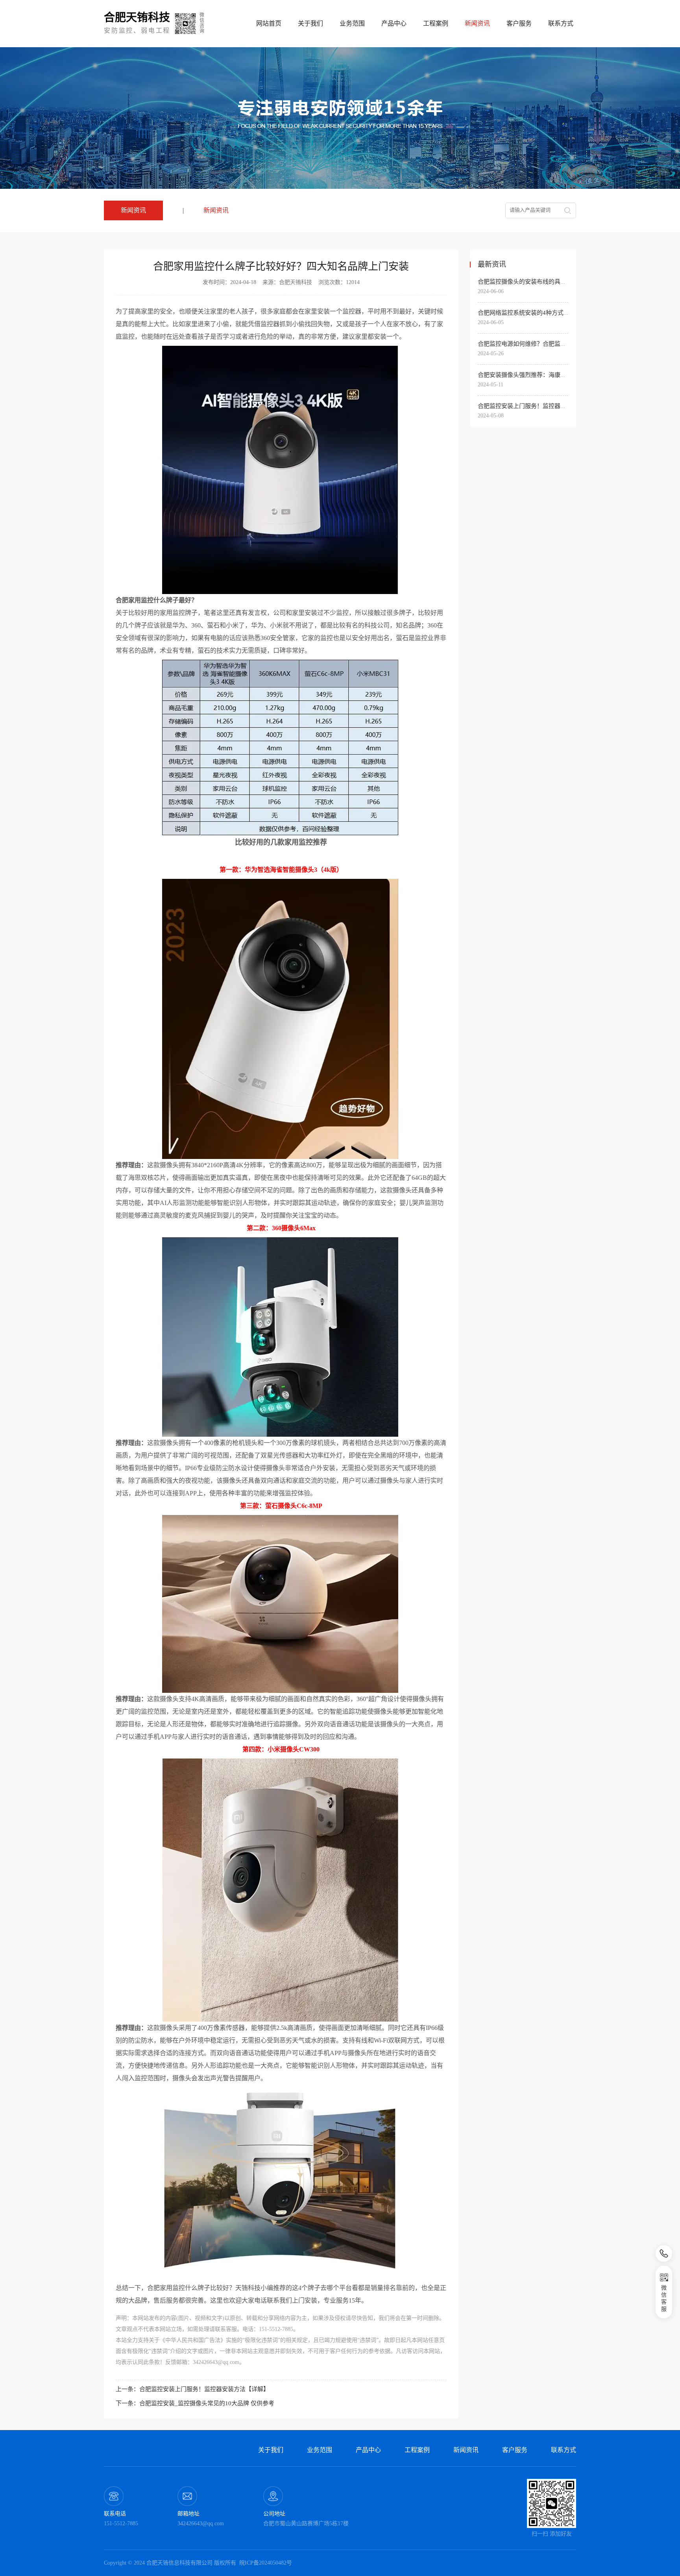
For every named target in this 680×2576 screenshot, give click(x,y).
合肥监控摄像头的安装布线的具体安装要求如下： (543, 282)
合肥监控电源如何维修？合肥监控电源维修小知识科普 (549, 344)
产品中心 (394, 23)
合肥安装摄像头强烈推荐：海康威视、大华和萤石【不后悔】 (557, 375)
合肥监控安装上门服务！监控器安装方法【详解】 (204, 2389)
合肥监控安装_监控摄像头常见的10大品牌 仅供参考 (207, 2403)
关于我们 (310, 23)
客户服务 (519, 23)
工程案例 (436, 23)
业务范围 (352, 23)
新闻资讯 (216, 210)
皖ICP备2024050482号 (266, 2563)
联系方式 (561, 23)
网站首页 (269, 23)
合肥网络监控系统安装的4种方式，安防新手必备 (541, 313)
